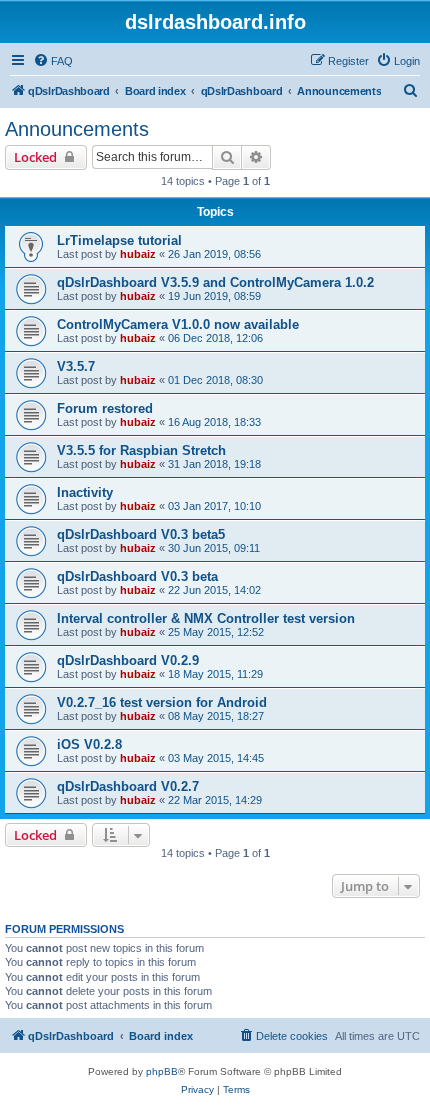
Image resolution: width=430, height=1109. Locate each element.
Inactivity (85, 492)
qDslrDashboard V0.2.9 (128, 660)
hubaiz (138, 254)
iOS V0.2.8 (89, 744)
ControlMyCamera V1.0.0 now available (178, 324)
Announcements (77, 129)
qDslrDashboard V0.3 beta (137, 576)
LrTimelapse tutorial (119, 240)
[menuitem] (53, 61)
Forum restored (105, 408)
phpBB (162, 1071)
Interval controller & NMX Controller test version (206, 618)
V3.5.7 (76, 366)
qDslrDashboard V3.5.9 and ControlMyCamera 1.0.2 (215, 282)
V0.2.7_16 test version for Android (162, 702)
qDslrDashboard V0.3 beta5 (141, 534)
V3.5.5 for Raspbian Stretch (141, 450)
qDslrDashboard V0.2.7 (128, 786)
